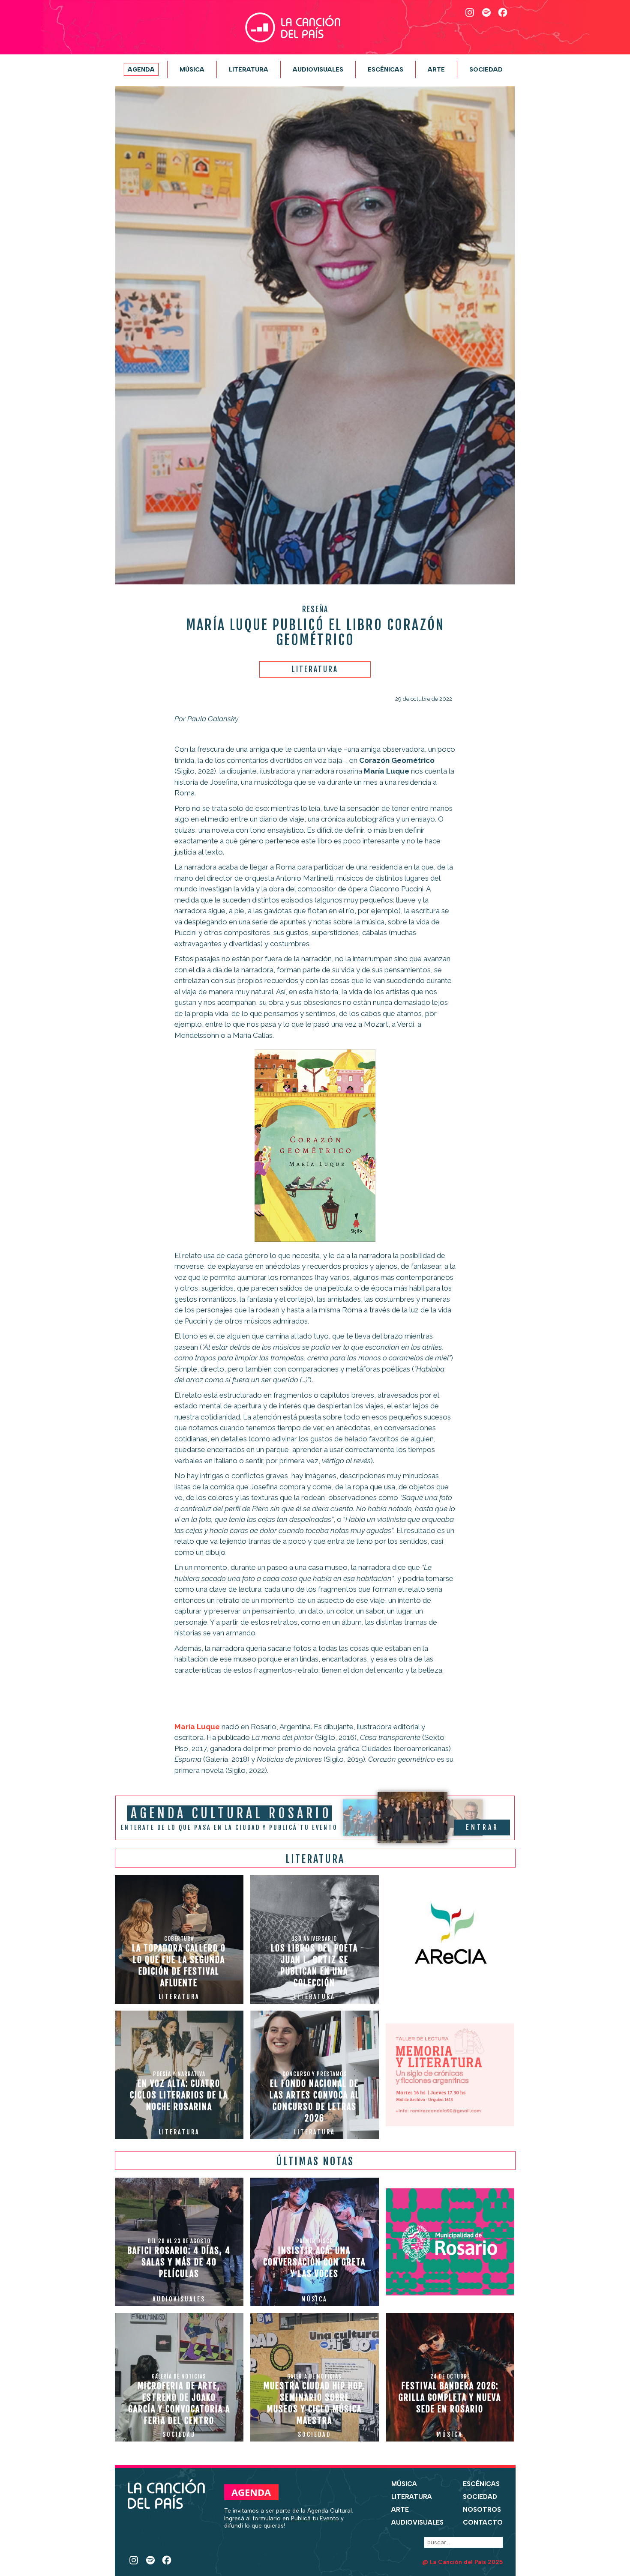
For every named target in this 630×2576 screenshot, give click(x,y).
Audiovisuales (318, 69)
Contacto (483, 2522)
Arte (436, 69)
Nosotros (482, 2510)
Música (192, 69)
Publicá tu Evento (315, 2518)
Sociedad (486, 69)
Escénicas (385, 69)
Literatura (249, 69)
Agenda (141, 69)
